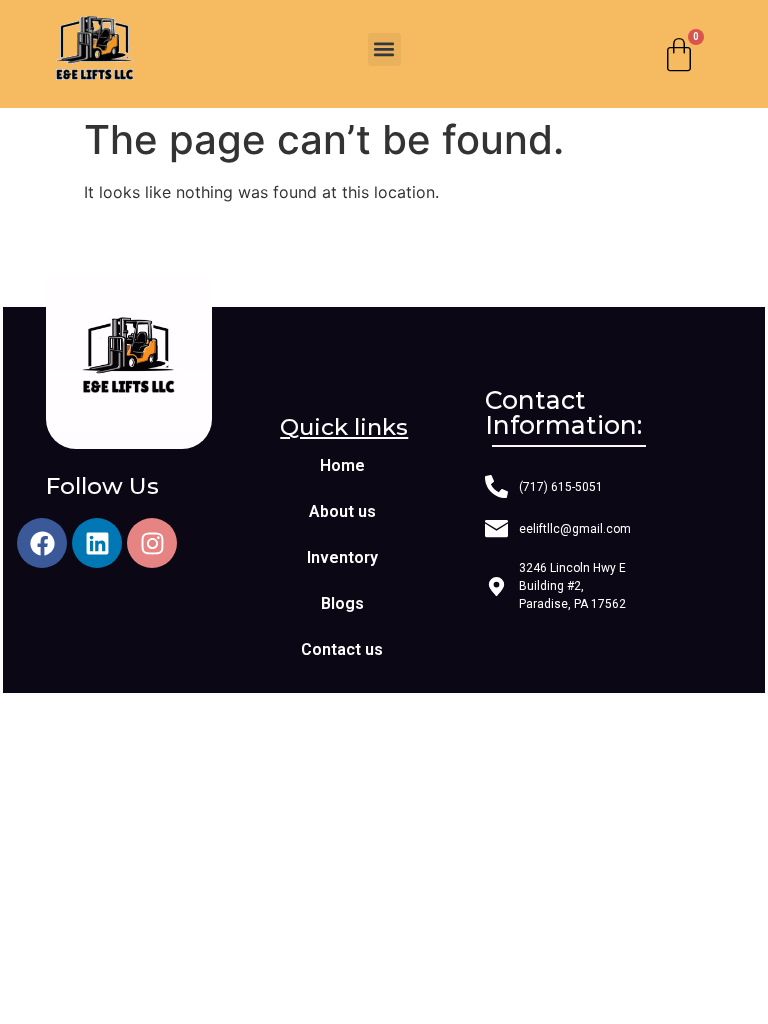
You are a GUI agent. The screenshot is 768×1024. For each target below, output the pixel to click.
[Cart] (679, 54)
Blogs (342, 603)
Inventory (342, 557)
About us (342, 511)
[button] (384, 49)
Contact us (342, 649)
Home (342, 465)
